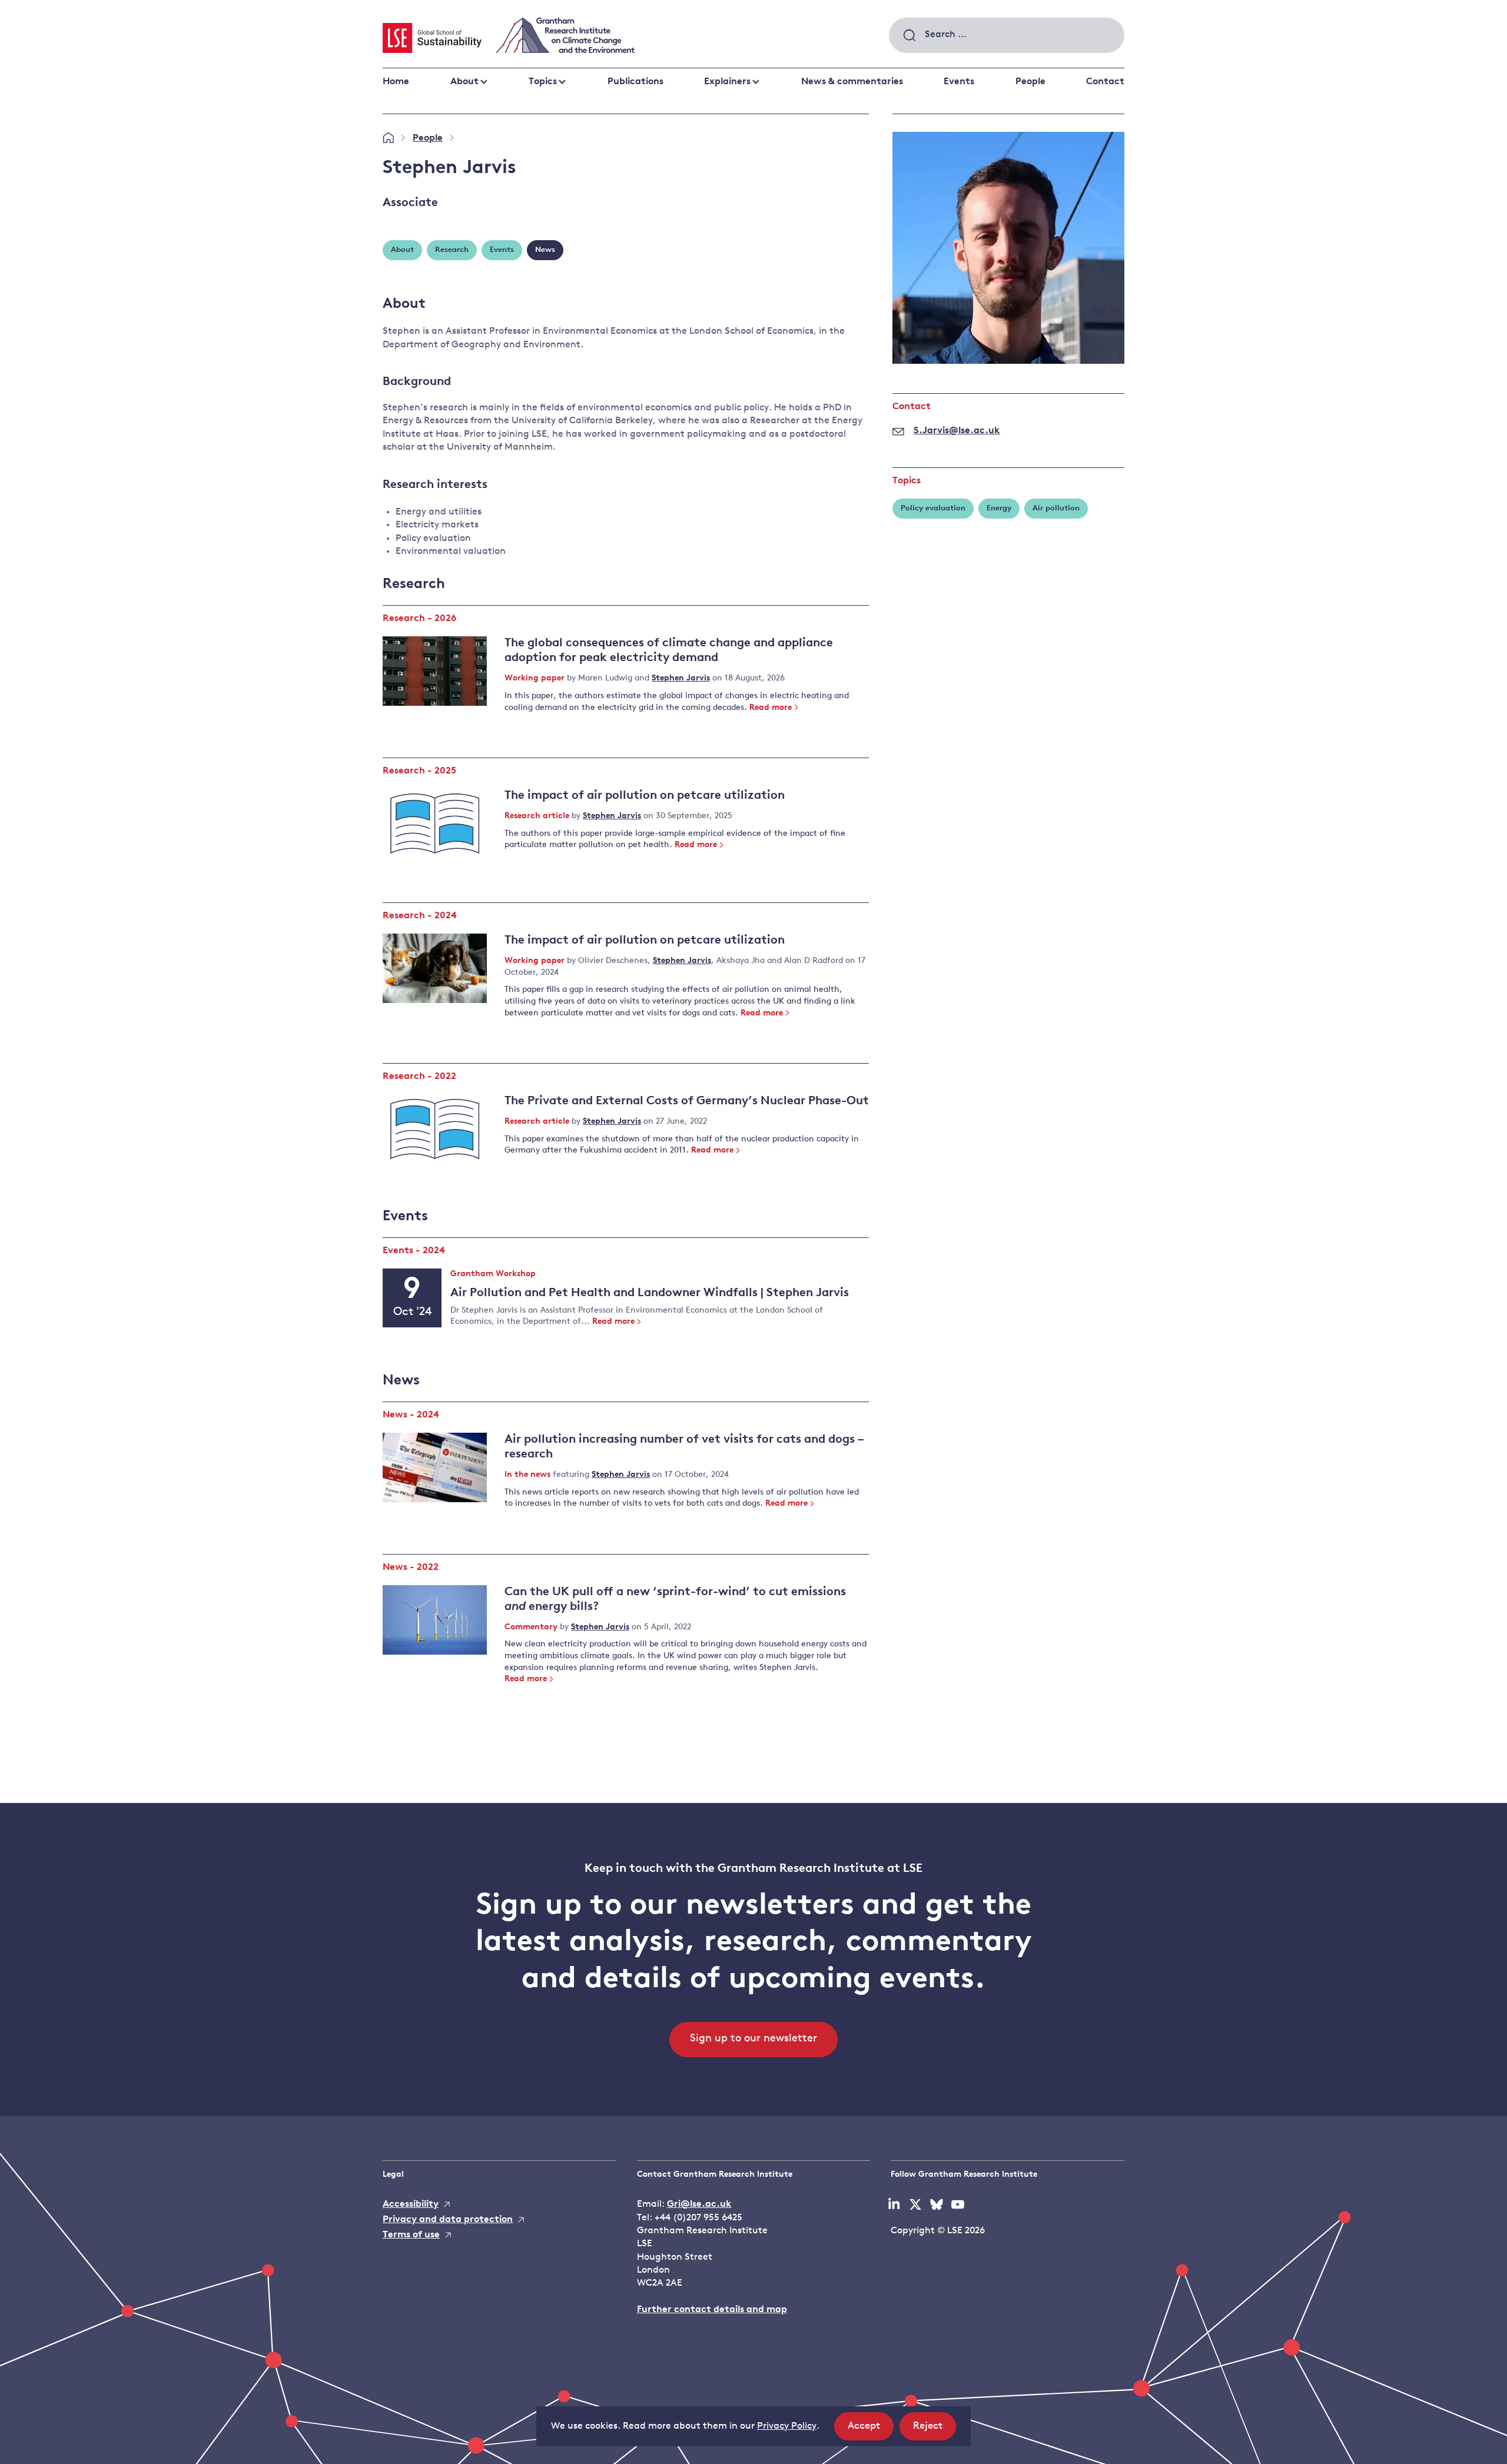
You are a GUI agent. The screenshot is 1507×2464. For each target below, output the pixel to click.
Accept (871, 2430)
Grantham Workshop (493, 1275)
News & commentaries (852, 82)
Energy (999, 508)
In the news (529, 1475)
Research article (538, 816)
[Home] (388, 138)
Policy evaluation (933, 508)
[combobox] (1007, 35)
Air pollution (1056, 508)
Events (959, 82)
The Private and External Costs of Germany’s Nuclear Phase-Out (687, 1101)
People (1030, 82)
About (464, 82)
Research (452, 250)
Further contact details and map (712, 2310)
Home (396, 82)
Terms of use (411, 2235)
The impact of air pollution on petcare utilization (645, 796)
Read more (771, 708)
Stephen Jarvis (681, 678)
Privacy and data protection (448, 2220)
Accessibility (411, 2204)
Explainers (727, 82)
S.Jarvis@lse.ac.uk (957, 431)
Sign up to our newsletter (753, 2039)
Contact (1105, 82)
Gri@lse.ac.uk (699, 2204)
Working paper (536, 678)
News (545, 250)
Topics (543, 82)
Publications (635, 82)
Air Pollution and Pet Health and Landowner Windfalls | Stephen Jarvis (650, 1293)
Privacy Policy (787, 2426)
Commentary (532, 1627)
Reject (935, 2430)
